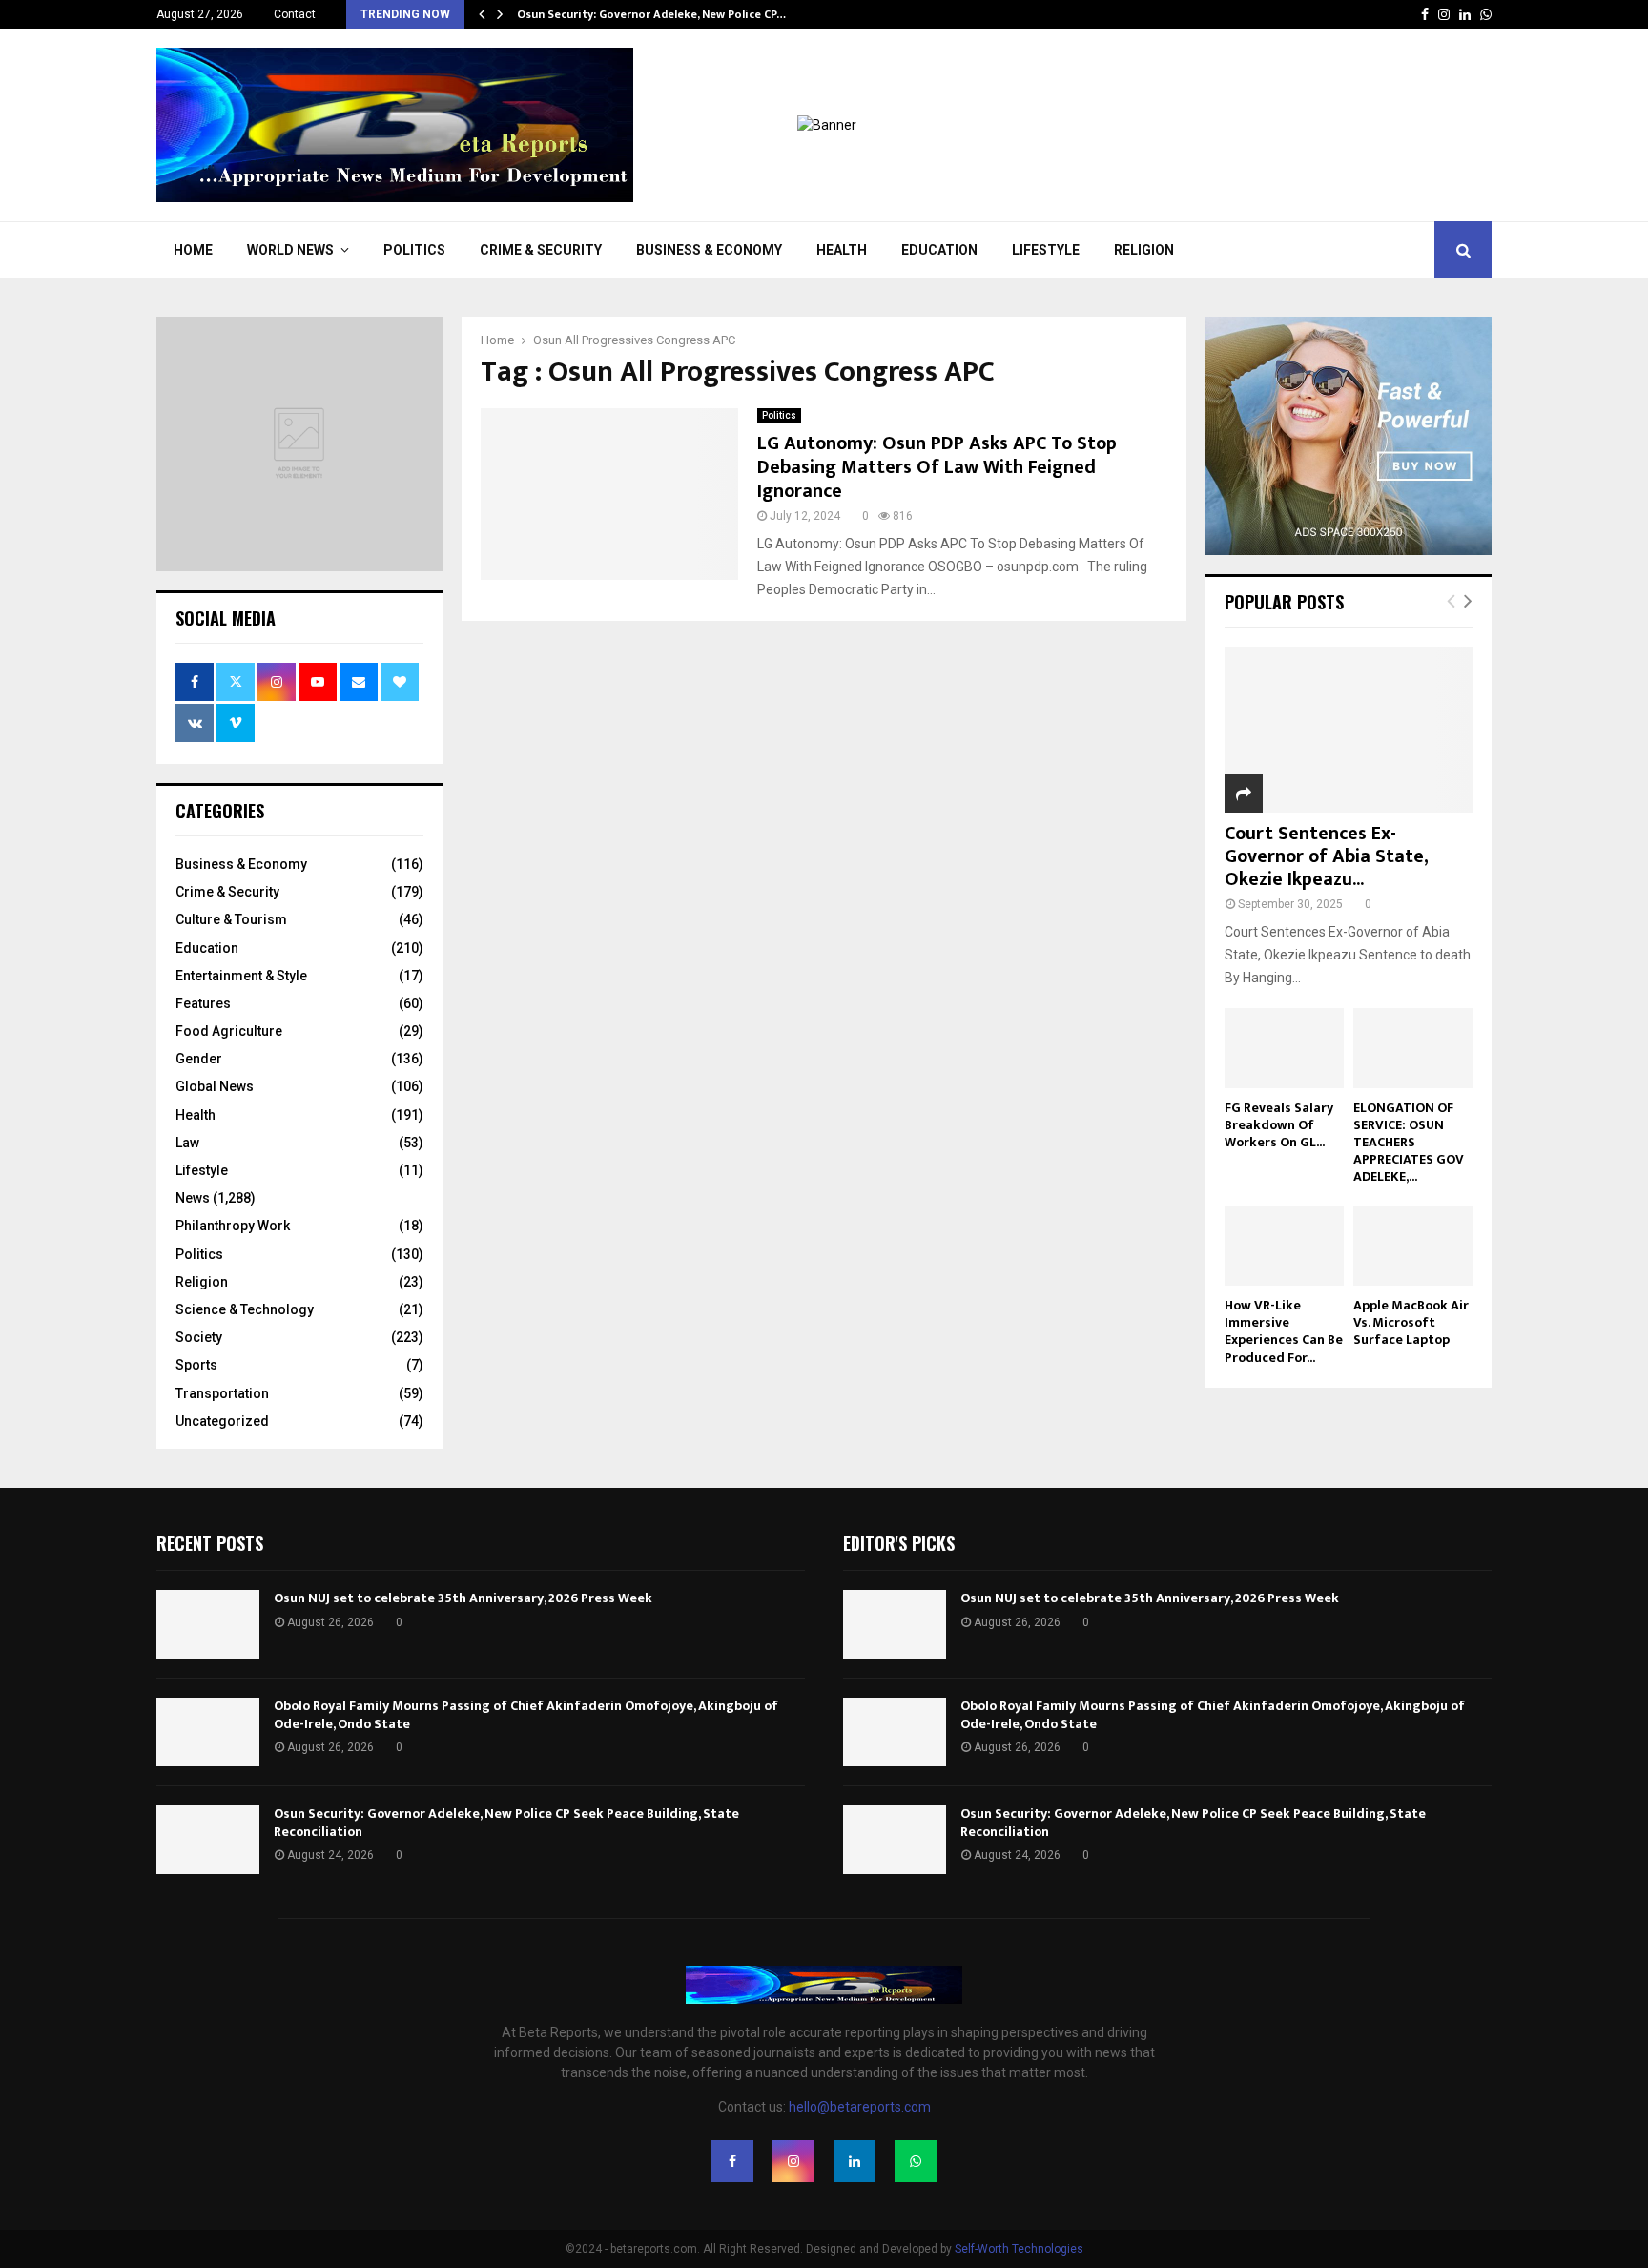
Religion (1144, 250)
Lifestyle (1046, 250)
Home (193, 250)
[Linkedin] (855, 2161)
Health (842, 250)
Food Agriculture (229, 1031)
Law (187, 1143)
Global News (215, 1086)
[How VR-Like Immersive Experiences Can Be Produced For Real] (1284, 1246)
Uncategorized (222, 1421)
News (193, 1198)
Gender (199, 1059)
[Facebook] (732, 2161)
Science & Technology (245, 1309)
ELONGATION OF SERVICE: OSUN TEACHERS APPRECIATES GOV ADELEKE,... (1409, 1142)
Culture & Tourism (231, 919)
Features (203, 1003)
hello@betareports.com (860, 2107)
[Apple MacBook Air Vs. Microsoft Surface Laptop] (1413, 1246)
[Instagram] (793, 2161)
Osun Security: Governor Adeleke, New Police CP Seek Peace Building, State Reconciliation (506, 1822)
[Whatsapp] (916, 2161)
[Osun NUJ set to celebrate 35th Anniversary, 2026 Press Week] (208, 1624)
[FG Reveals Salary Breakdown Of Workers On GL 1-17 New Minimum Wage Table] (1284, 1048)
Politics (414, 250)
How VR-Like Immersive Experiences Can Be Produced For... (1284, 1331)
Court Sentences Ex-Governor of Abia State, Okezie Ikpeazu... (1326, 856)
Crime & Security (541, 250)
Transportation (222, 1393)
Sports (196, 1365)
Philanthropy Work (233, 1226)
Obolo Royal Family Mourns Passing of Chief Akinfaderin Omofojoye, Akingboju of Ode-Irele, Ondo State (526, 1714)
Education (939, 250)
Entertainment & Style (241, 976)
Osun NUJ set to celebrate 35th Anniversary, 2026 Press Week (463, 1598)
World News (290, 250)
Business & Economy (709, 250)
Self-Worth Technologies (1019, 2249)
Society (199, 1337)
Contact (295, 14)
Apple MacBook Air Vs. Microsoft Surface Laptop (1411, 1322)
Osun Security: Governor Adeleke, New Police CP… (651, 14)
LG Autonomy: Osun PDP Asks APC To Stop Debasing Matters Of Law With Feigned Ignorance (937, 467)
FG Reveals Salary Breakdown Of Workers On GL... (1279, 1125)
